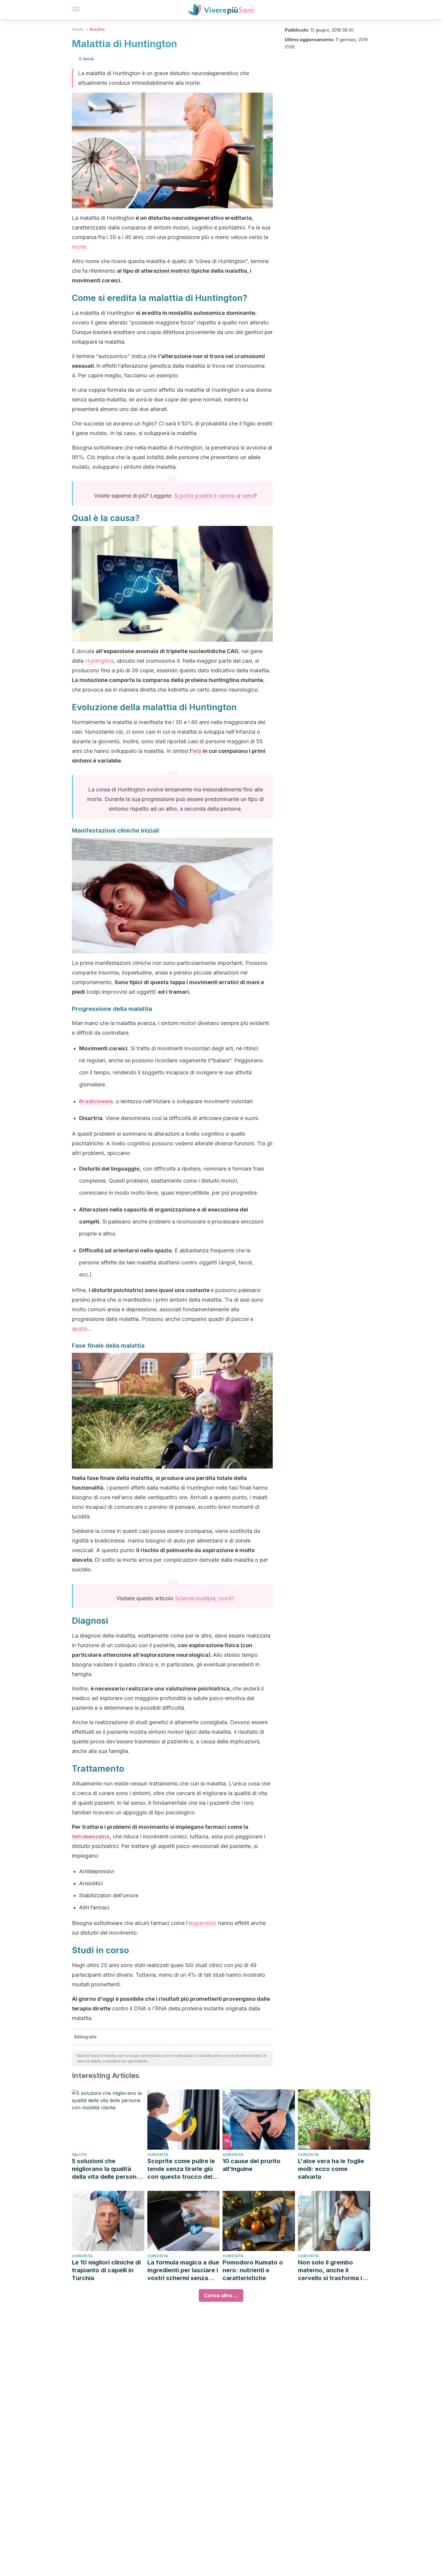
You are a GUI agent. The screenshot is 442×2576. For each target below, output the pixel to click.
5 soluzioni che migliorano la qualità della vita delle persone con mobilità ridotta (106, 2169)
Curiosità (158, 2155)
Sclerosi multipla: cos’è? (205, 1598)
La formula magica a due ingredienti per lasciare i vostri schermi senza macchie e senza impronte (183, 2270)
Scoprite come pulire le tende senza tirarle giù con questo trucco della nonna (182, 2169)
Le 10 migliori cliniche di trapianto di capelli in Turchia (106, 2270)
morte (79, 247)
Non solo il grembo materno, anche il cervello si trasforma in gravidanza (332, 2270)
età (197, 751)
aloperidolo (203, 1923)
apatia (80, 1329)
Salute (78, 29)
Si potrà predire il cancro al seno (214, 496)
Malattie (97, 29)
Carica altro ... (221, 2295)
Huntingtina (99, 661)
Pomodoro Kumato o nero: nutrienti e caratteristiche (253, 2270)
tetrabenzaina (91, 1836)
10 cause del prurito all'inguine (252, 2165)
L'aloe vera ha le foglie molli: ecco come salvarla (331, 2169)
